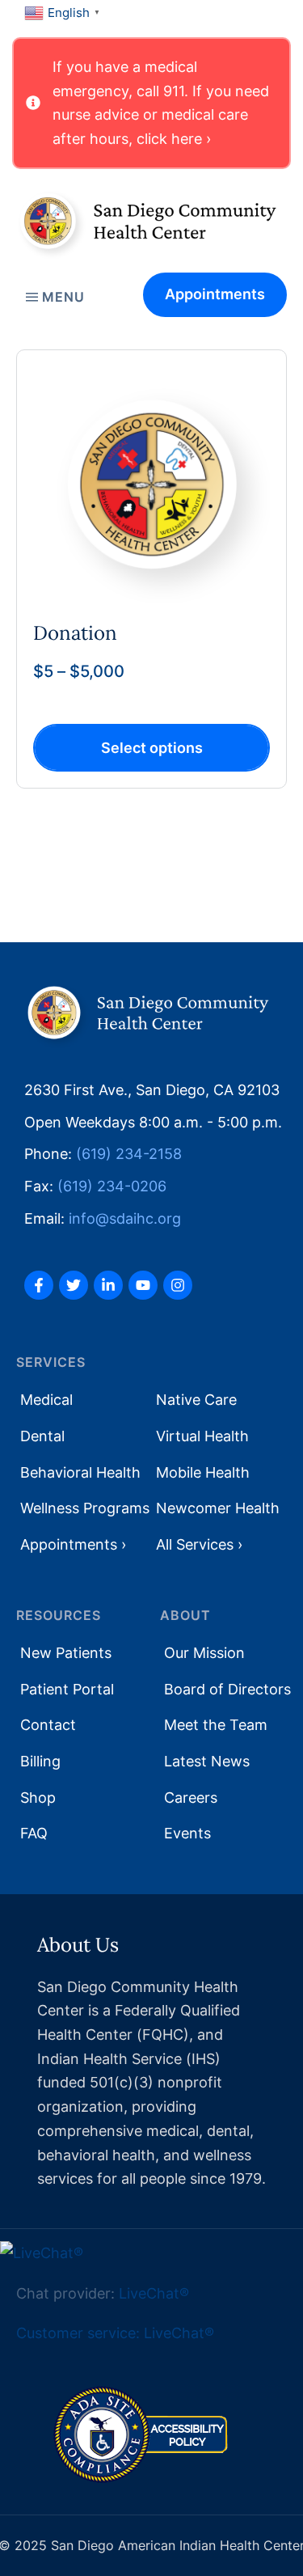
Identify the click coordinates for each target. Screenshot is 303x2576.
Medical (46, 1400)
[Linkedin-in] (108, 1285)
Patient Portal (67, 1689)
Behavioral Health (80, 1472)
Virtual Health (202, 1436)
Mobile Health (203, 1472)
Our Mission (204, 1653)
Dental (42, 1436)
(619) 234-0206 (112, 1186)
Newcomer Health (218, 1508)
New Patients (66, 1653)
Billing (40, 1761)
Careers (191, 1798)
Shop (38, 1798)
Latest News (207, 1761)
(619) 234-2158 (129, 1154)
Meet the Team (216, 1725)
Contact (48, 1725)
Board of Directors (227, 1689)
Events (187, 1833)
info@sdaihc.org (125, 1218)
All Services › (199, 1544)
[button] (151, 103)
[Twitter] (74, 1285)
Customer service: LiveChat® (115, 2333)
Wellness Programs (85, 1508)
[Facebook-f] (39, 1285)
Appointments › (73, 1544)
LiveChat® (154, 2293)
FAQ (34, 1833)
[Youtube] (143, 1285)
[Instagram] (178, 1285)
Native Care (196, 1400)
